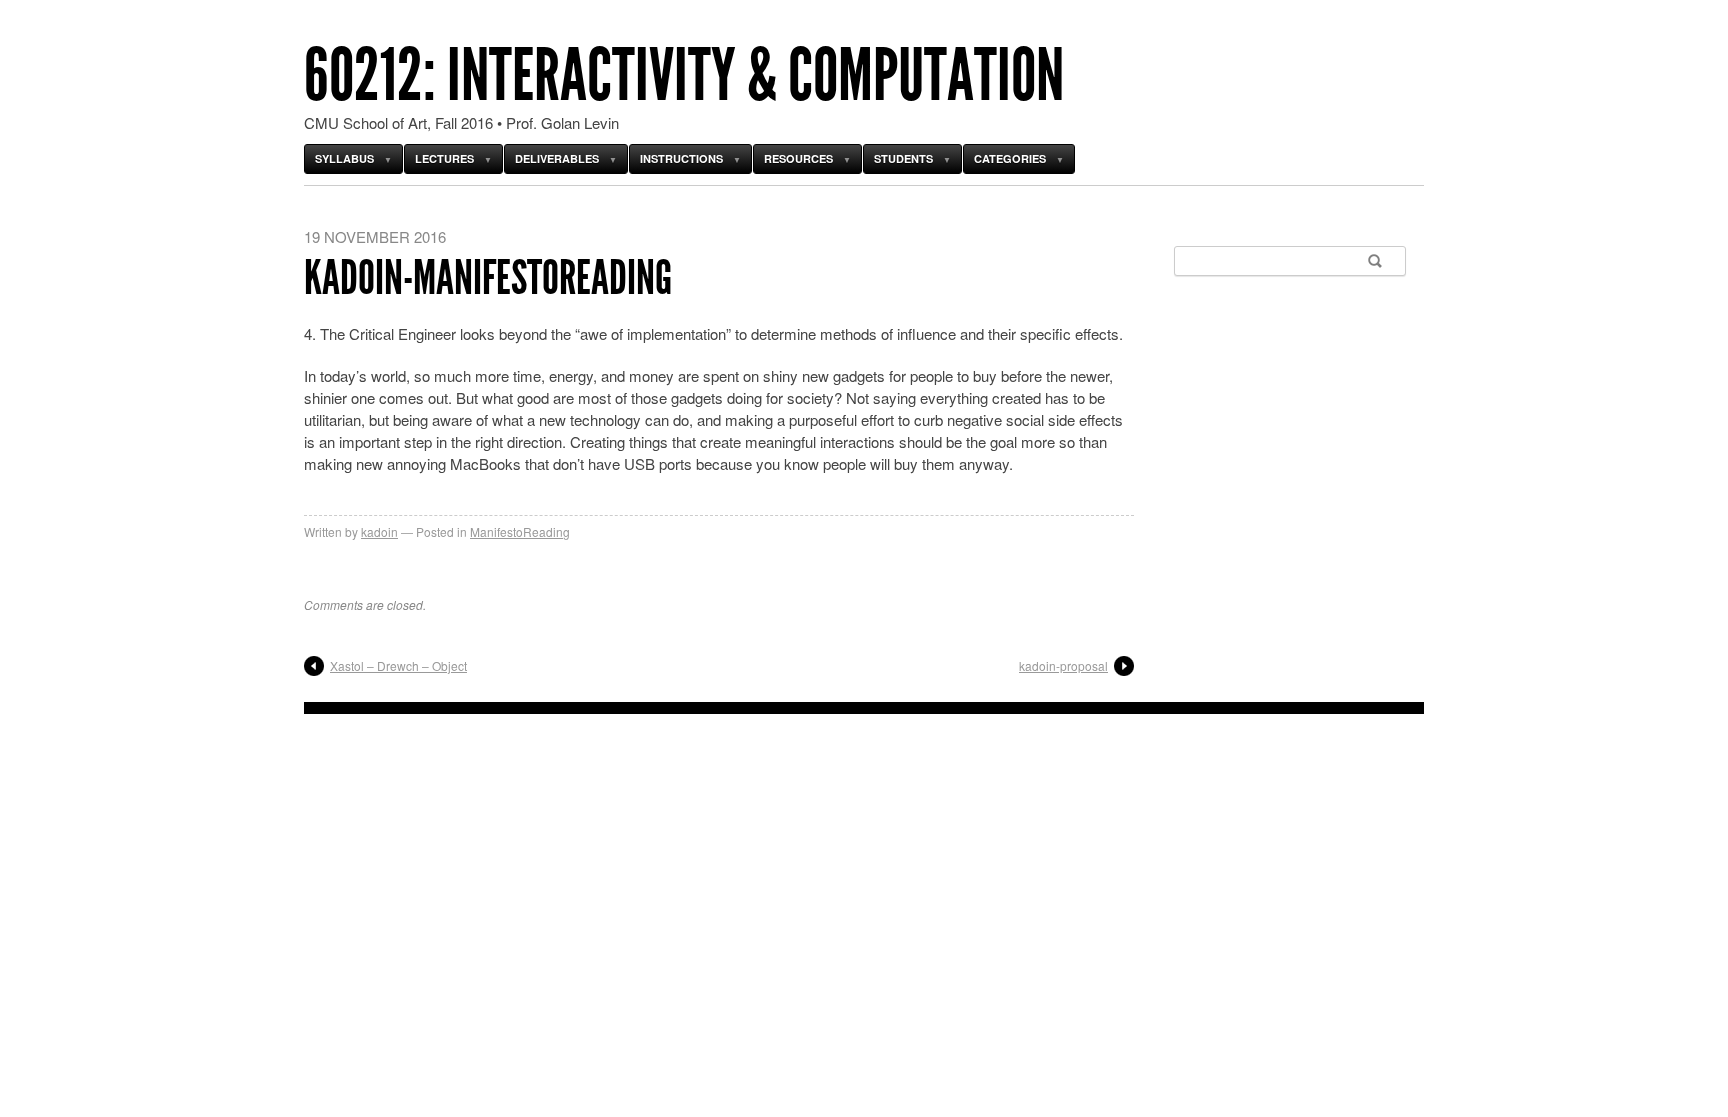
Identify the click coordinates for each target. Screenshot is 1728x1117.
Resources (798, 158)
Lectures (444, 158)
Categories (1010, 158)
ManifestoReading (520, 531)
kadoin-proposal (1063, 665)
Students (903, 158)
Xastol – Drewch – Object (398, 665)
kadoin (379, 531)
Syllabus (344, 158)
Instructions (681, 158)
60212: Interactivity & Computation (684, 75)
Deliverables (557, 158)
